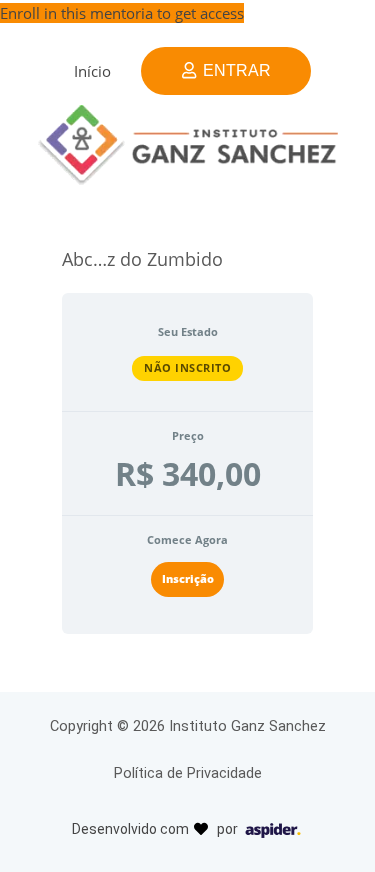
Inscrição (188, 578)
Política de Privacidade (188, 773)
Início (92, 71)
